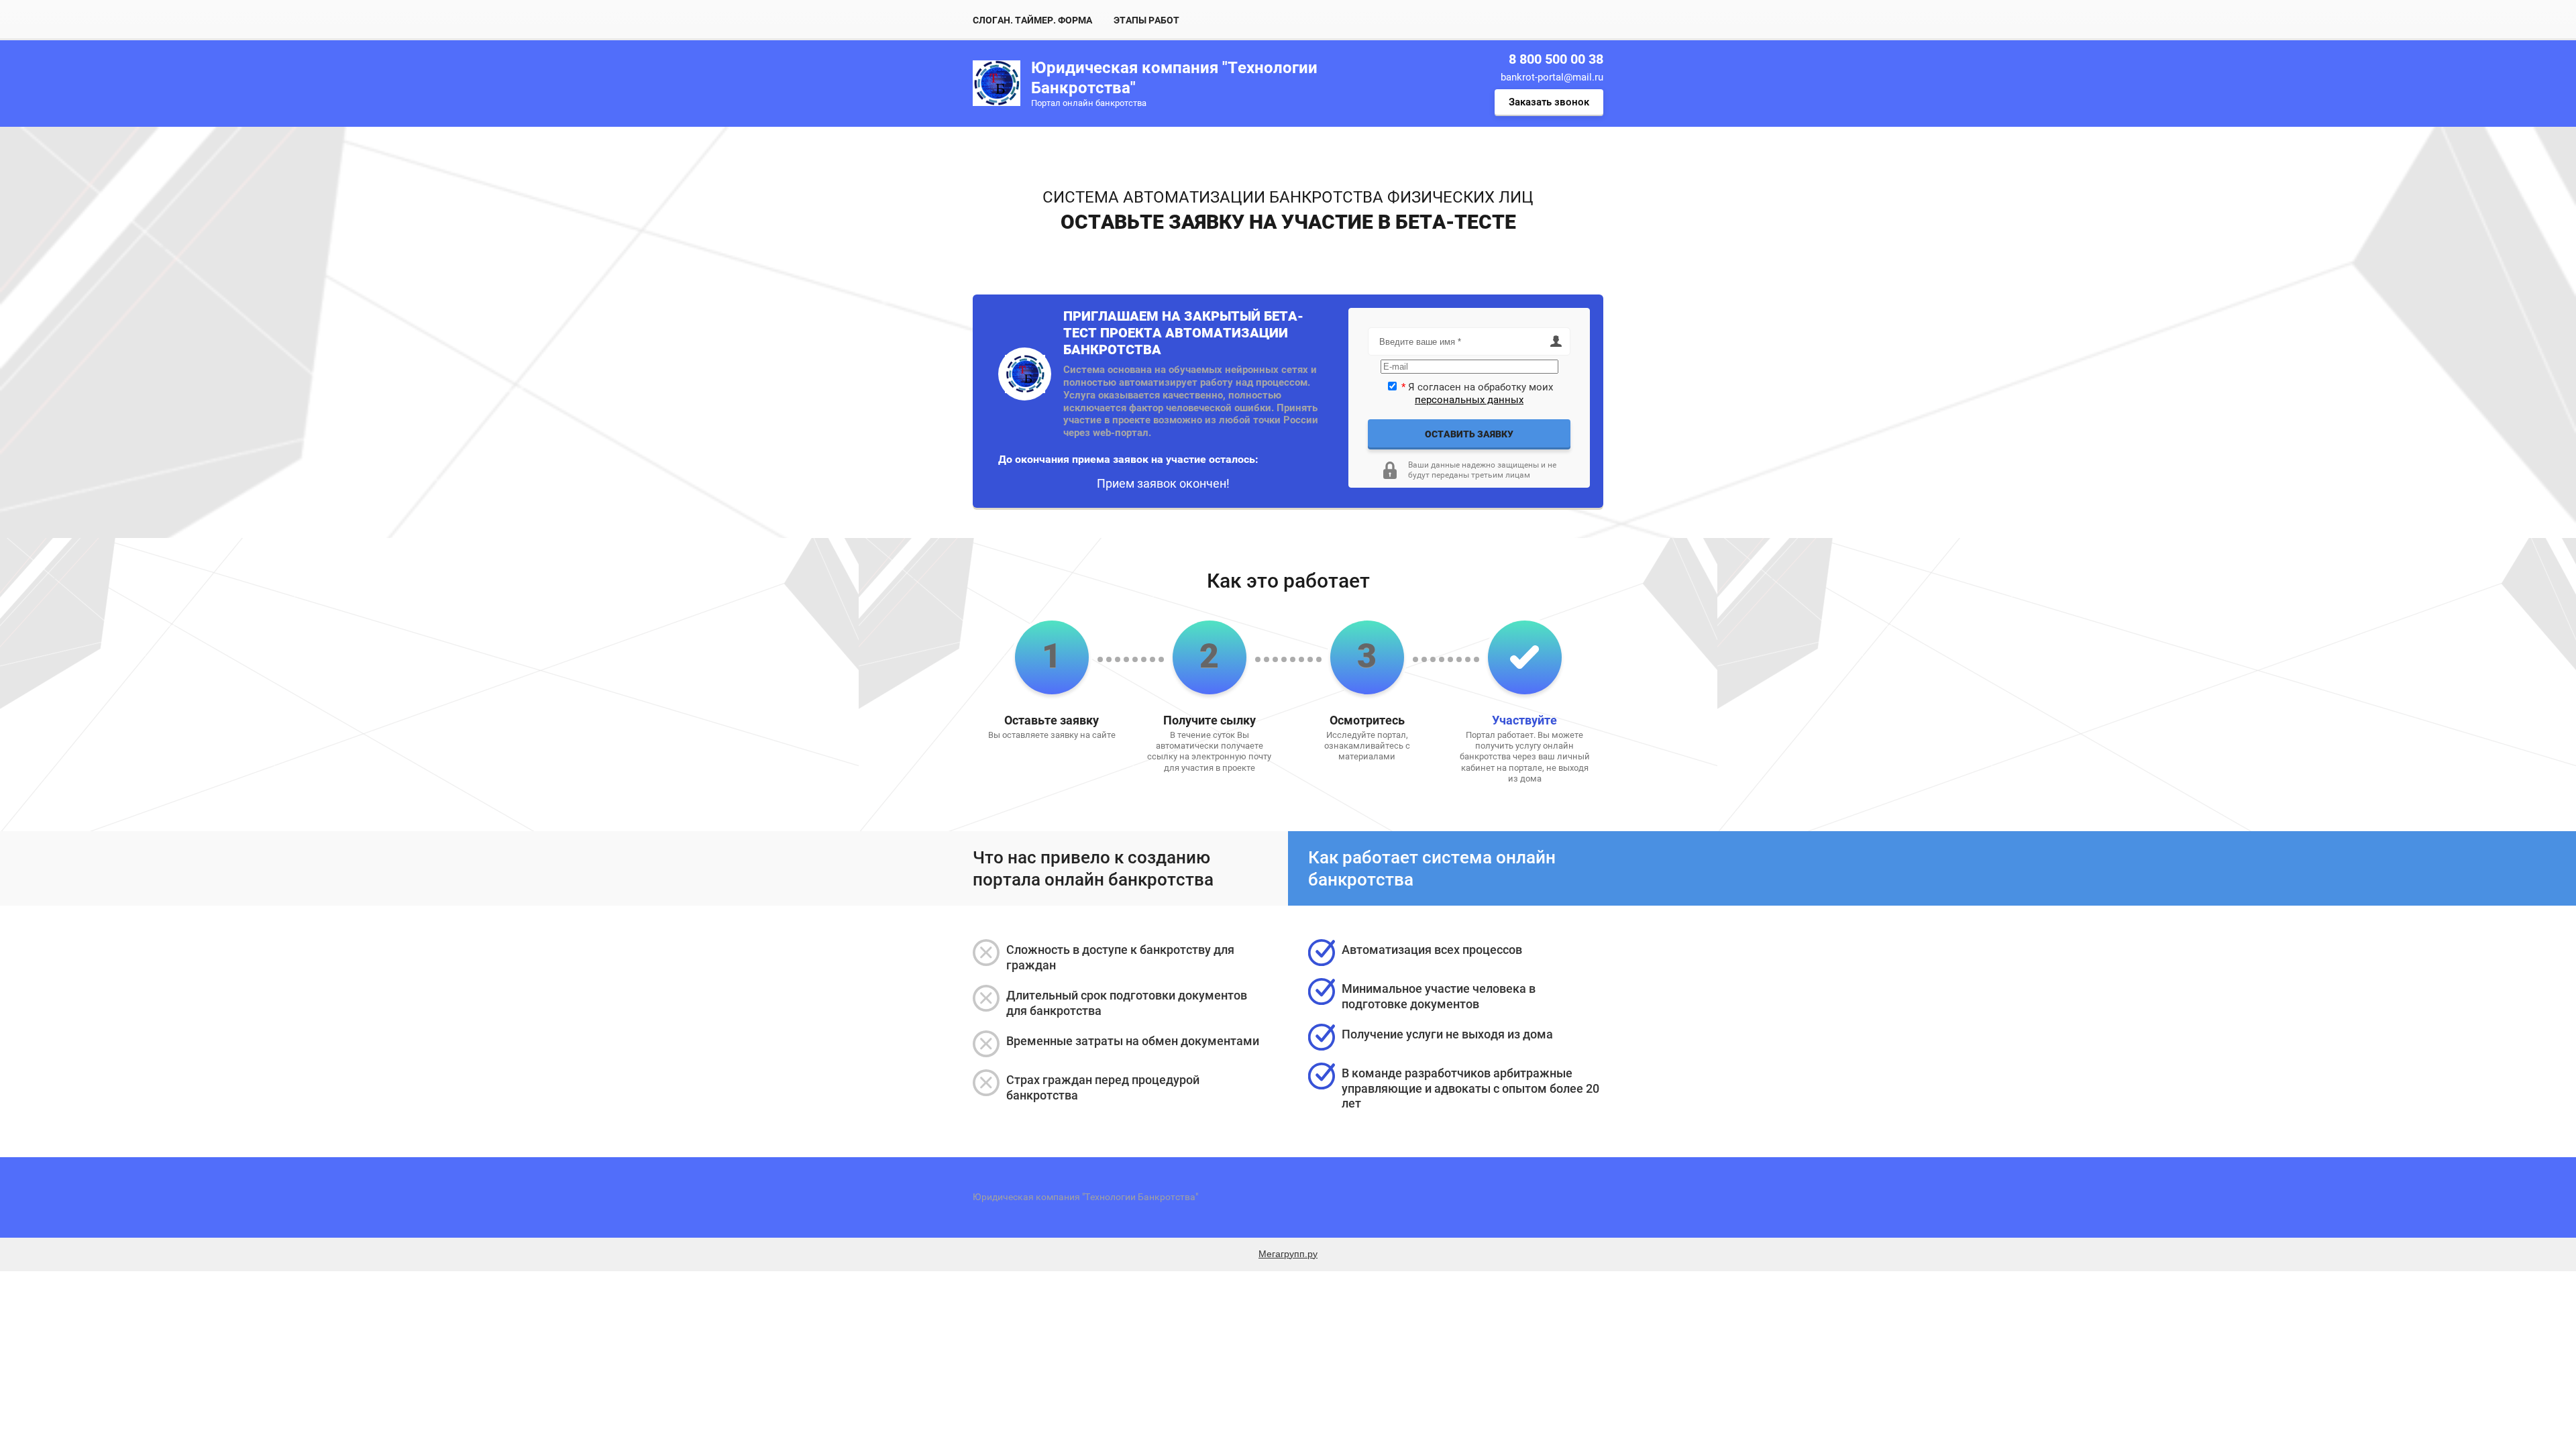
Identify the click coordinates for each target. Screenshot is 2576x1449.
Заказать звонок (1549, 102)
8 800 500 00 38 (1556, 59)
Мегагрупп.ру (1288, 1254)
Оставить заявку (1469, 434)
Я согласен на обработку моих (1477, 393)
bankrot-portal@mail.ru (1552, 77)
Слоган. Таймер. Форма (1032, 20)
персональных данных (1469, 400)
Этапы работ (1146, 20)
